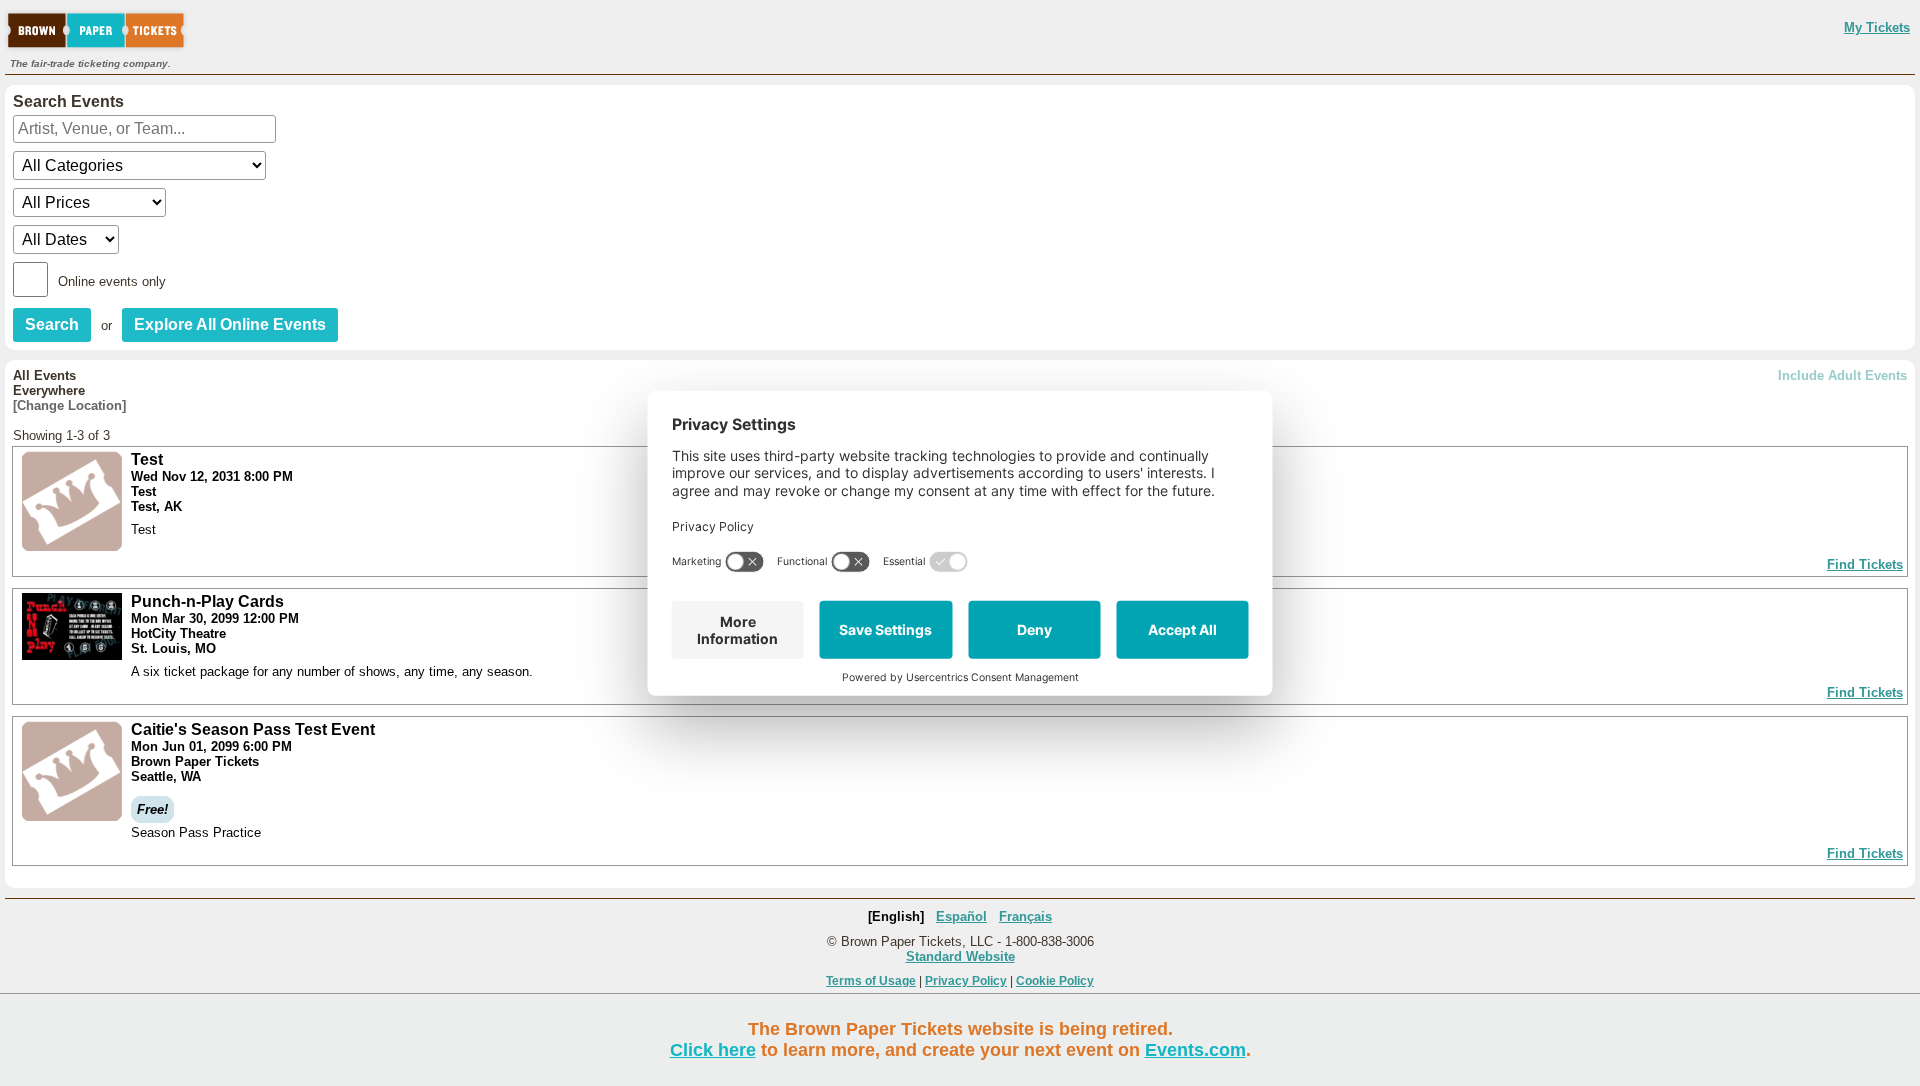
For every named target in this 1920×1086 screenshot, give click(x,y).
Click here (713, 1050)
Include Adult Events (1842, 375)
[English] (896, 916)
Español (961, 916)
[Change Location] (69, 405)
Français (1025, 916)
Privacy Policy (966, 981)
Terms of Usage (871, 981)
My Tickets (1877, 27)
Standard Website (960, 956)
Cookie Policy (1055, 981)
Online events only (112, 281)
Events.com (1195, 1050)
